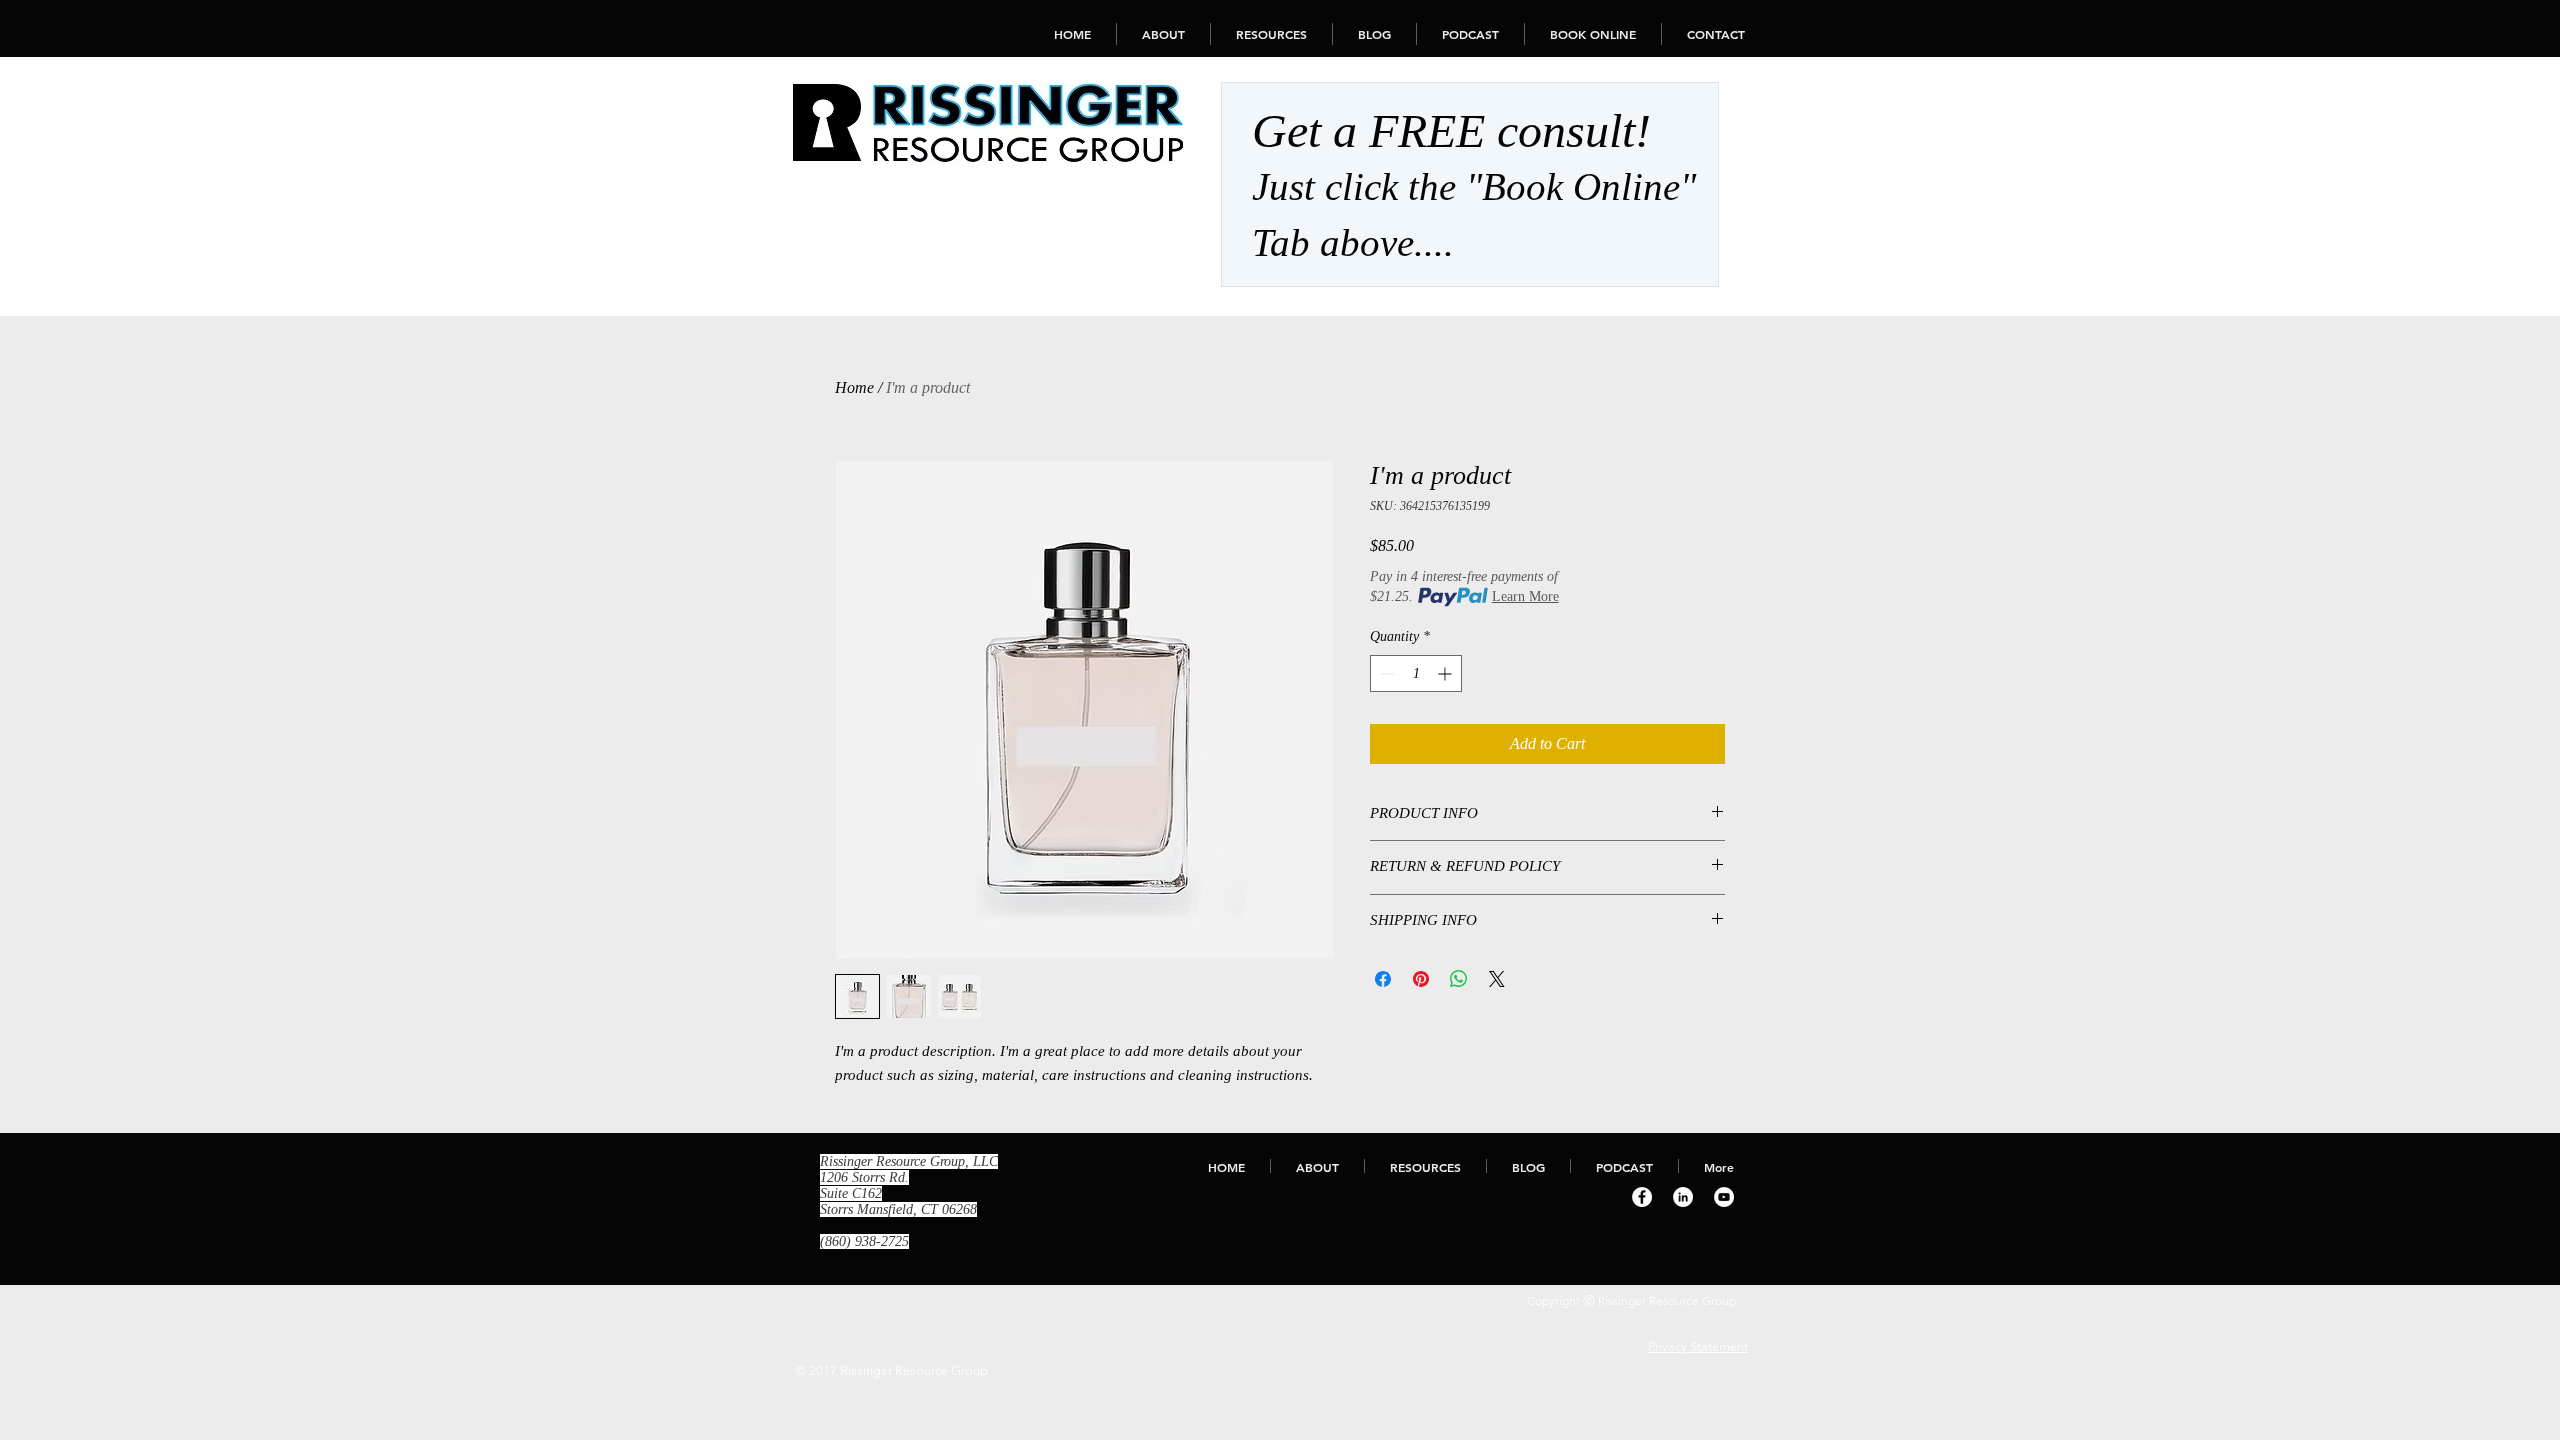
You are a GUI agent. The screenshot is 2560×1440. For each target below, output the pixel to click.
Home (854, 387)
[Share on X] (1497, 979)
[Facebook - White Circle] (1642, 1197)
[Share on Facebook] (1383, 979)
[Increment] (1446, 673)
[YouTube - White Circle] (1724, 1197)
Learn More (1525, 596)
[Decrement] (1385, 673)
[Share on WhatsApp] (1459, 979)
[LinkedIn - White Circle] (1683, 1197)
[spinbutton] (1416, 673)
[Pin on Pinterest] (1421, 979)
